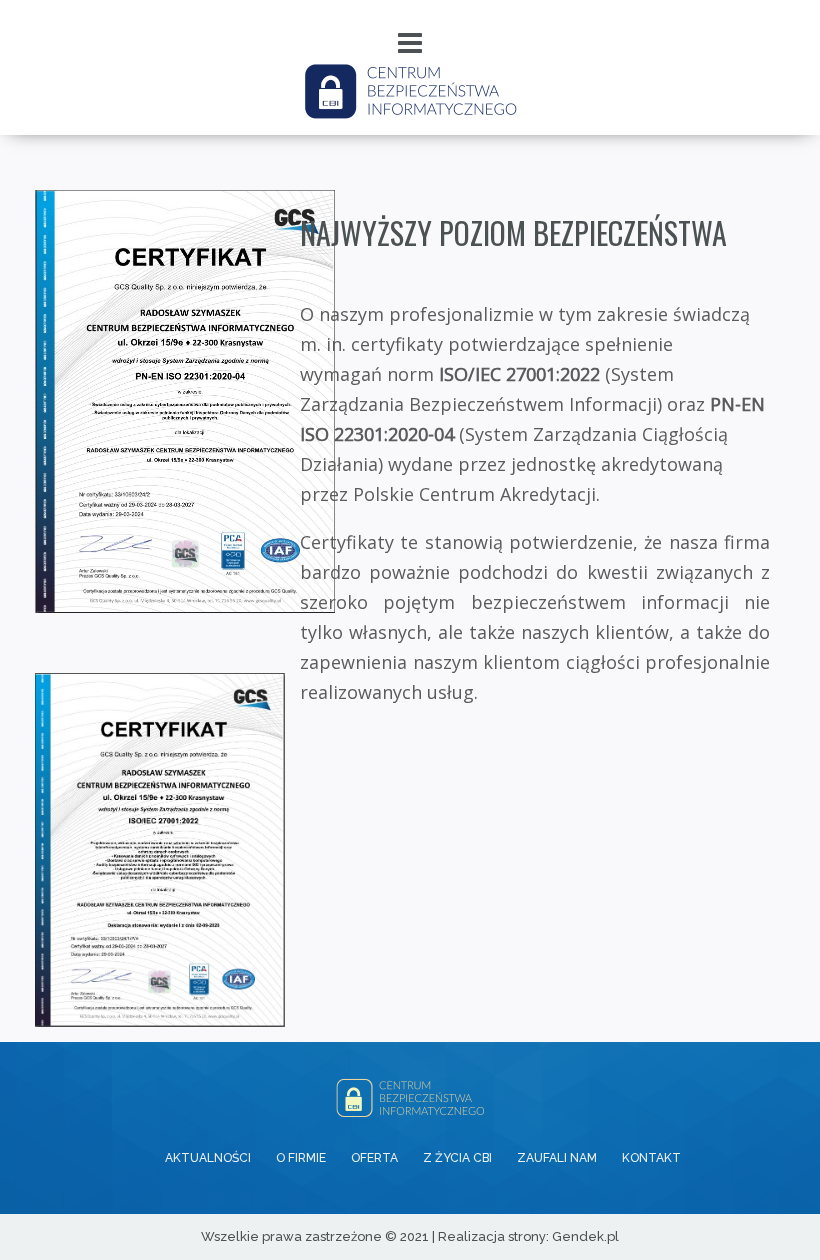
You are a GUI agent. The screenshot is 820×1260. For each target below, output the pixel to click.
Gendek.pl (585, 1236)
